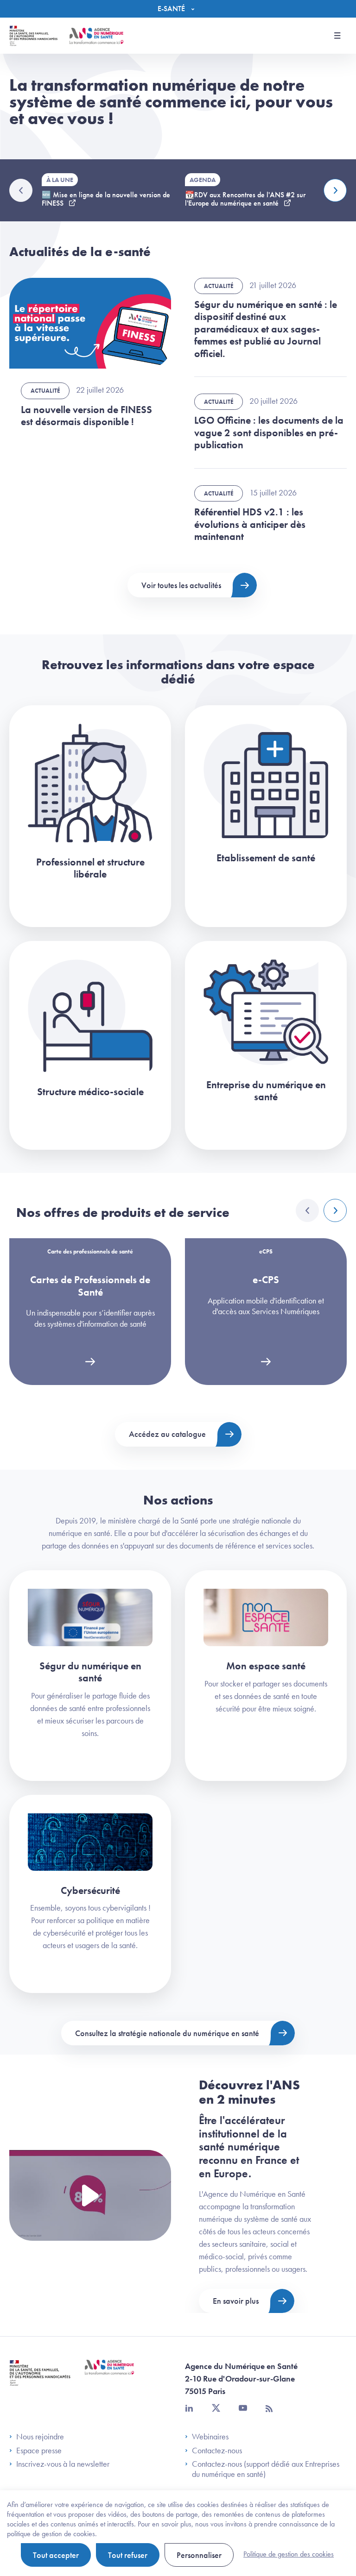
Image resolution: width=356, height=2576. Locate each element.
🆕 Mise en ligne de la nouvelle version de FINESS (106, 199)
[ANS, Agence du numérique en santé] (96, 36)
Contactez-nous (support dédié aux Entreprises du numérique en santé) (266, 2469)
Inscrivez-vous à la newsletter (63, 2464)
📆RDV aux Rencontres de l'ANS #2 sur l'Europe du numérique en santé (245, 199)
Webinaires (210, 2437)
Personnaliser (199, 2555)
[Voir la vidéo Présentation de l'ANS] (90, 2196)
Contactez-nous (217, 2451)
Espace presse (39, 2451)
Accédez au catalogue (167, 1434)
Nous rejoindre (40, 2437)
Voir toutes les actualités (181, 585)
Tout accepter (56, 2555)
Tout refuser (128, 2555)
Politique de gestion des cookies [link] (289, 2554)
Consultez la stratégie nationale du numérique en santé (167, 2033)
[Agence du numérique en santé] (109, 2374)
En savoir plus (236, 2301)
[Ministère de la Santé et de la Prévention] (40, 2380)
